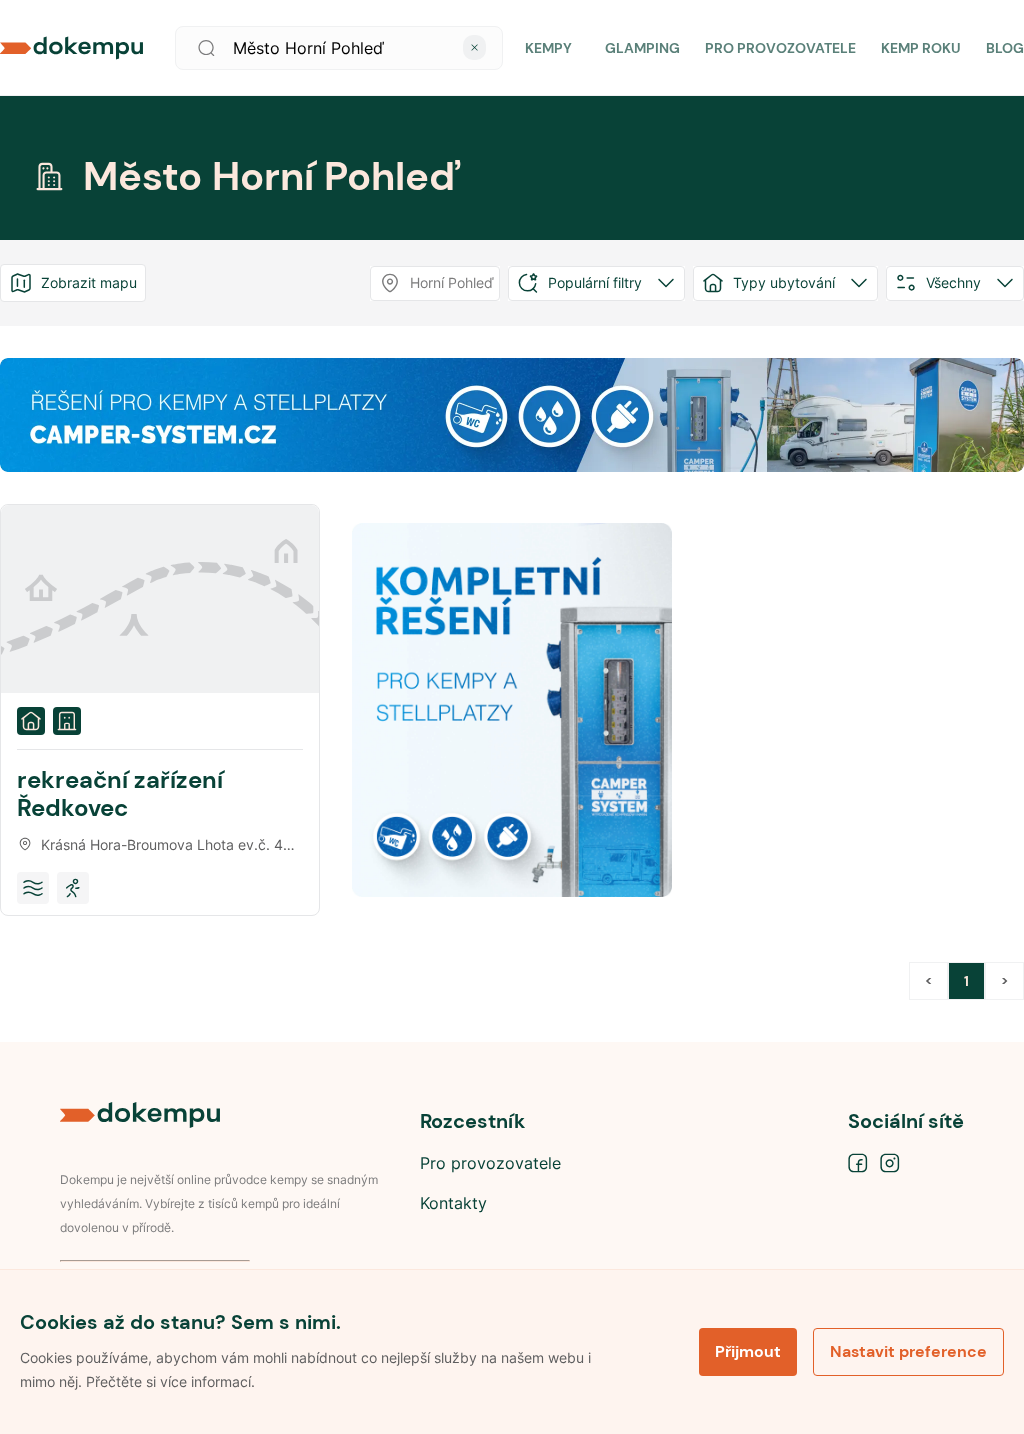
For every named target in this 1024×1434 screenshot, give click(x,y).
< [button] (928, 981)
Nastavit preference (908, 1351)
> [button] (1004, 981)
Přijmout (748, 1351)
